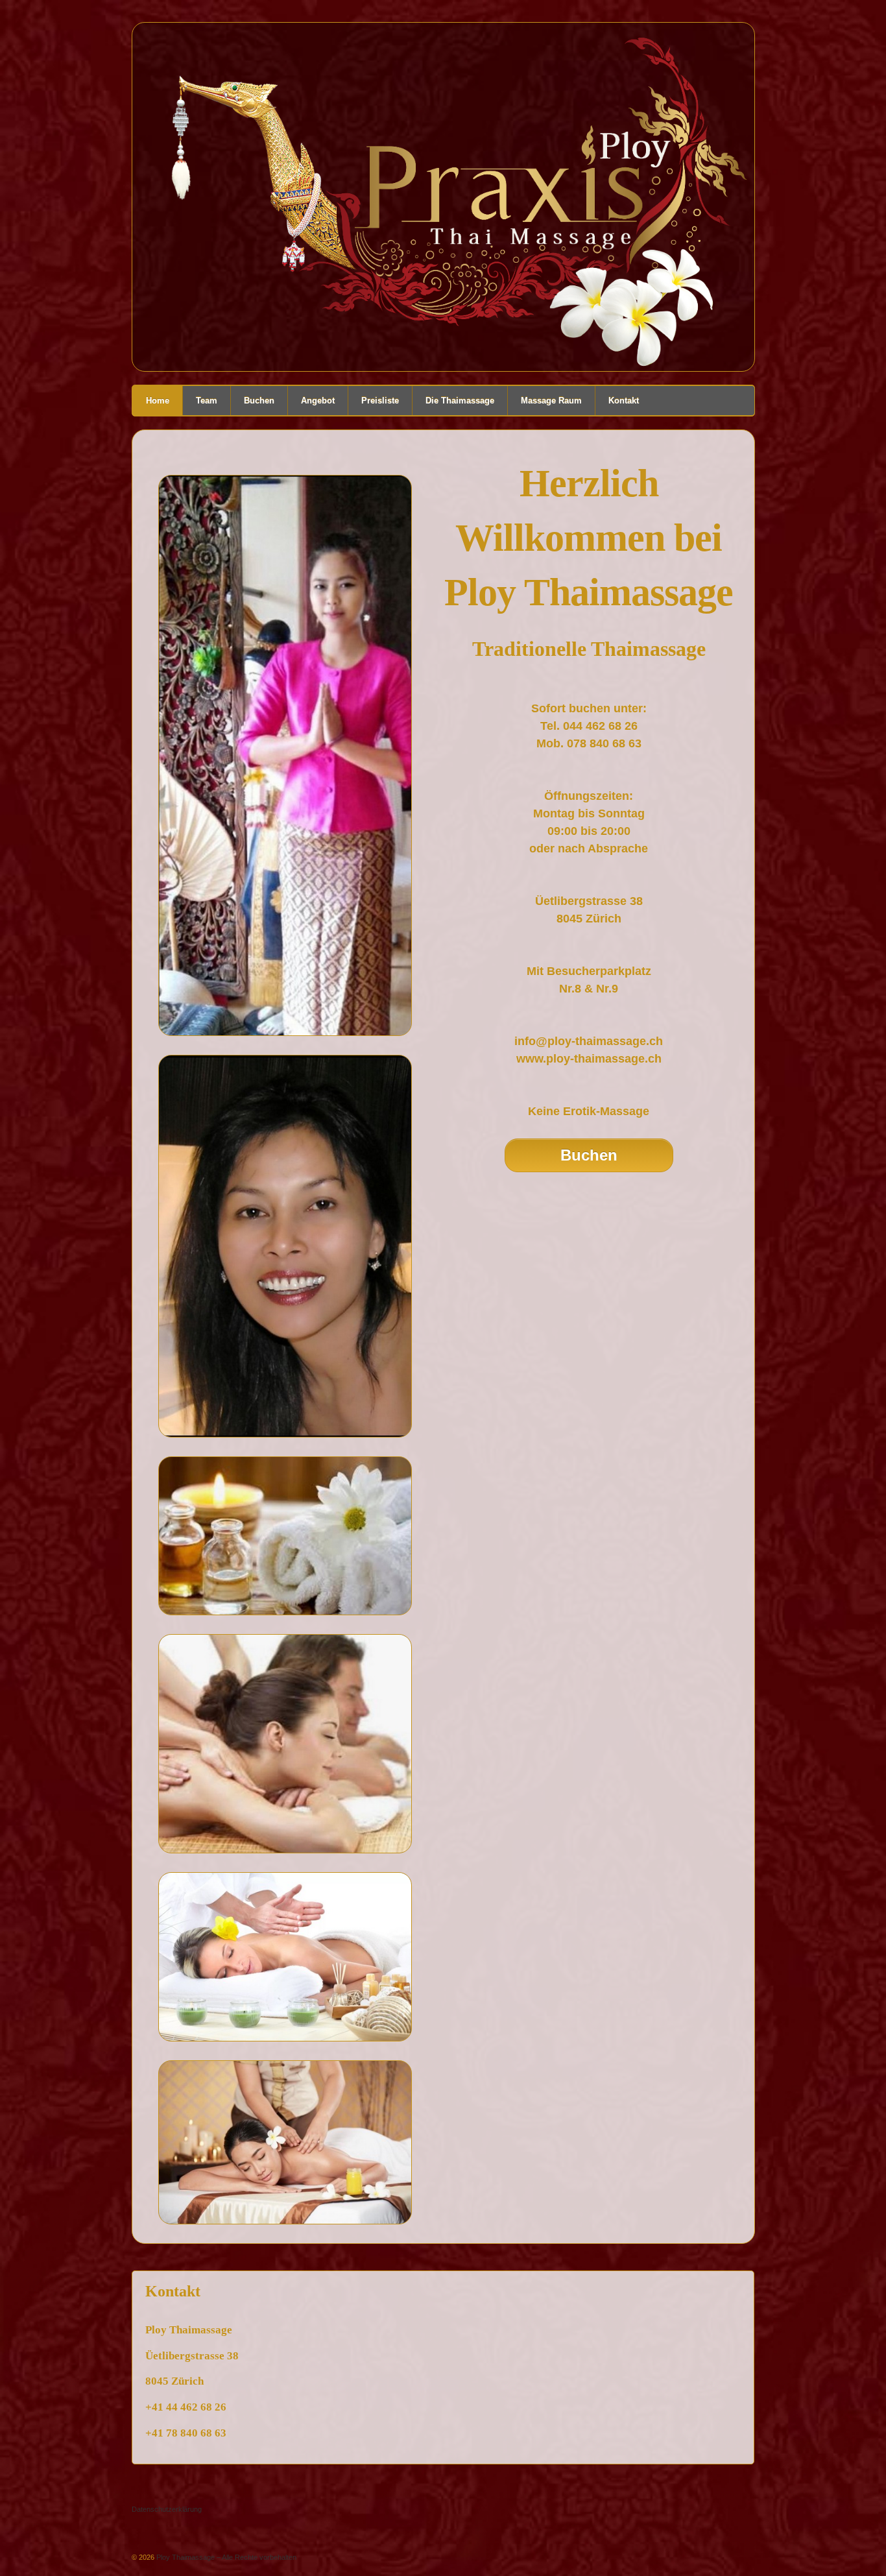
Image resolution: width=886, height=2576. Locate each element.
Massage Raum (551, 401)
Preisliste (380, 401)
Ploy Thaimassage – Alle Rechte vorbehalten (225, 2557)
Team (207, 401)
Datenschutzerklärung (167, 2509)
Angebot (318, 401)
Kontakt (624, 401)
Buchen (259, 401)
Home (158, 401)
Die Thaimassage (460, 401)
